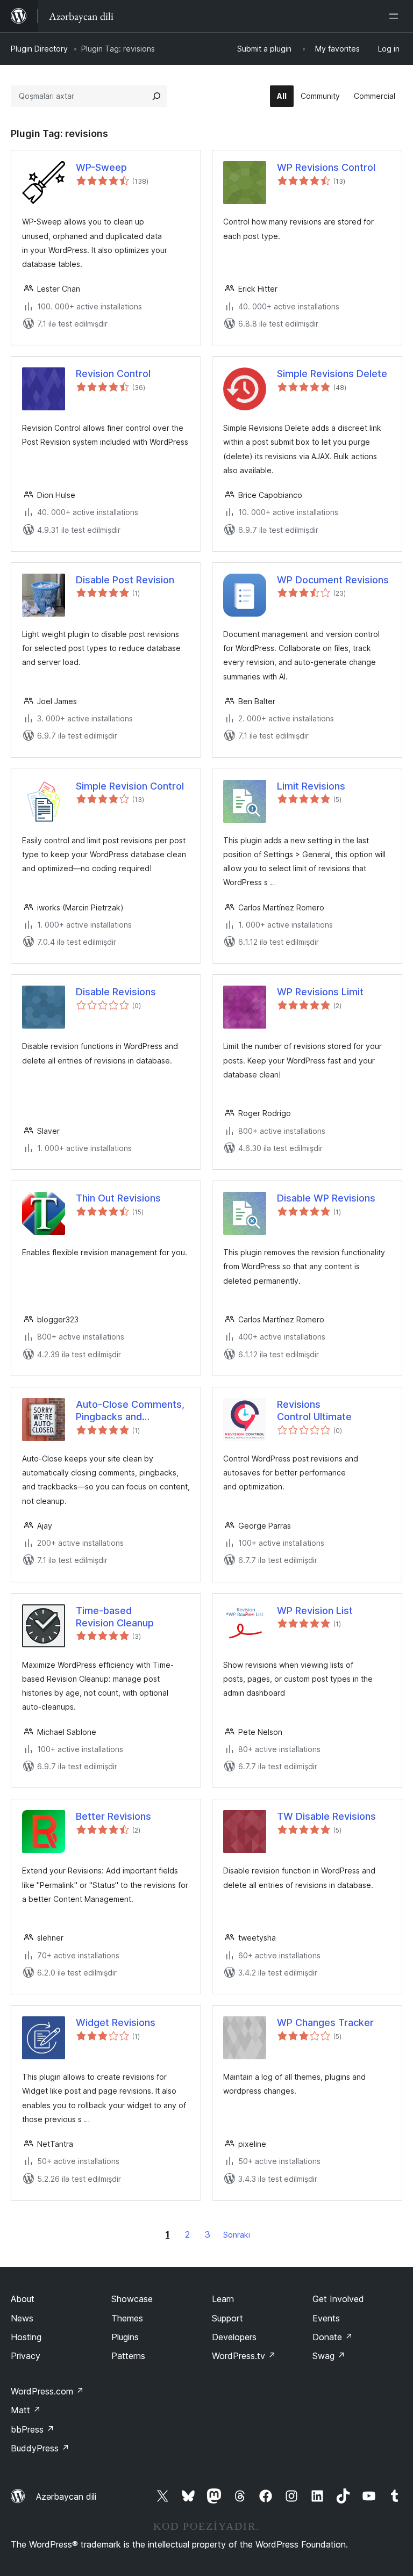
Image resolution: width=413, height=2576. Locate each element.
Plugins (125, 2337)
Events (326, 2318)
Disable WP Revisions (326, 1198)
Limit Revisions (311, 786)
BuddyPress (40, 2448)
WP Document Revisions (333, 580)
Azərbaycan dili (66, 2497)
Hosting (26, 2337)
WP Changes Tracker (325, 2023)
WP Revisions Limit (320, 992)
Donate (333, 2337)
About (23, 2299)
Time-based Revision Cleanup (115, 1617)
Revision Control (113, 374)
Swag (329, 2356)
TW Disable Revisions (326, 1816)
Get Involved (338, 2299)
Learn (223, 2299)
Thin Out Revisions (118, 1198)
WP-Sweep (101, 167)
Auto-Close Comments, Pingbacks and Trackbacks (130, 1411)
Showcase (132, 2299)
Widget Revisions (116, 2023)
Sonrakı (237, 2235)
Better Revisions (113, 1816)
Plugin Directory (39, 49)
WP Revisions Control (326, 167)
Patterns (128, 2356)
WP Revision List (315, 1611)
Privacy (26, 2356)
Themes (127, 2318)
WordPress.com (47, 2391)
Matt (26, 2410)
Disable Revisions (116, 992)
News (22, 2318)
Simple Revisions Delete (332, 374)
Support (227, 2318)
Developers (234, 2337)
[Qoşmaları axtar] (156, 96)
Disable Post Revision (125, 580)
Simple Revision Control (130, 786)
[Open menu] (396, 16)
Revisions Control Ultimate (314, 1410)
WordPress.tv (244, 2356)
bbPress (33, 2429)
